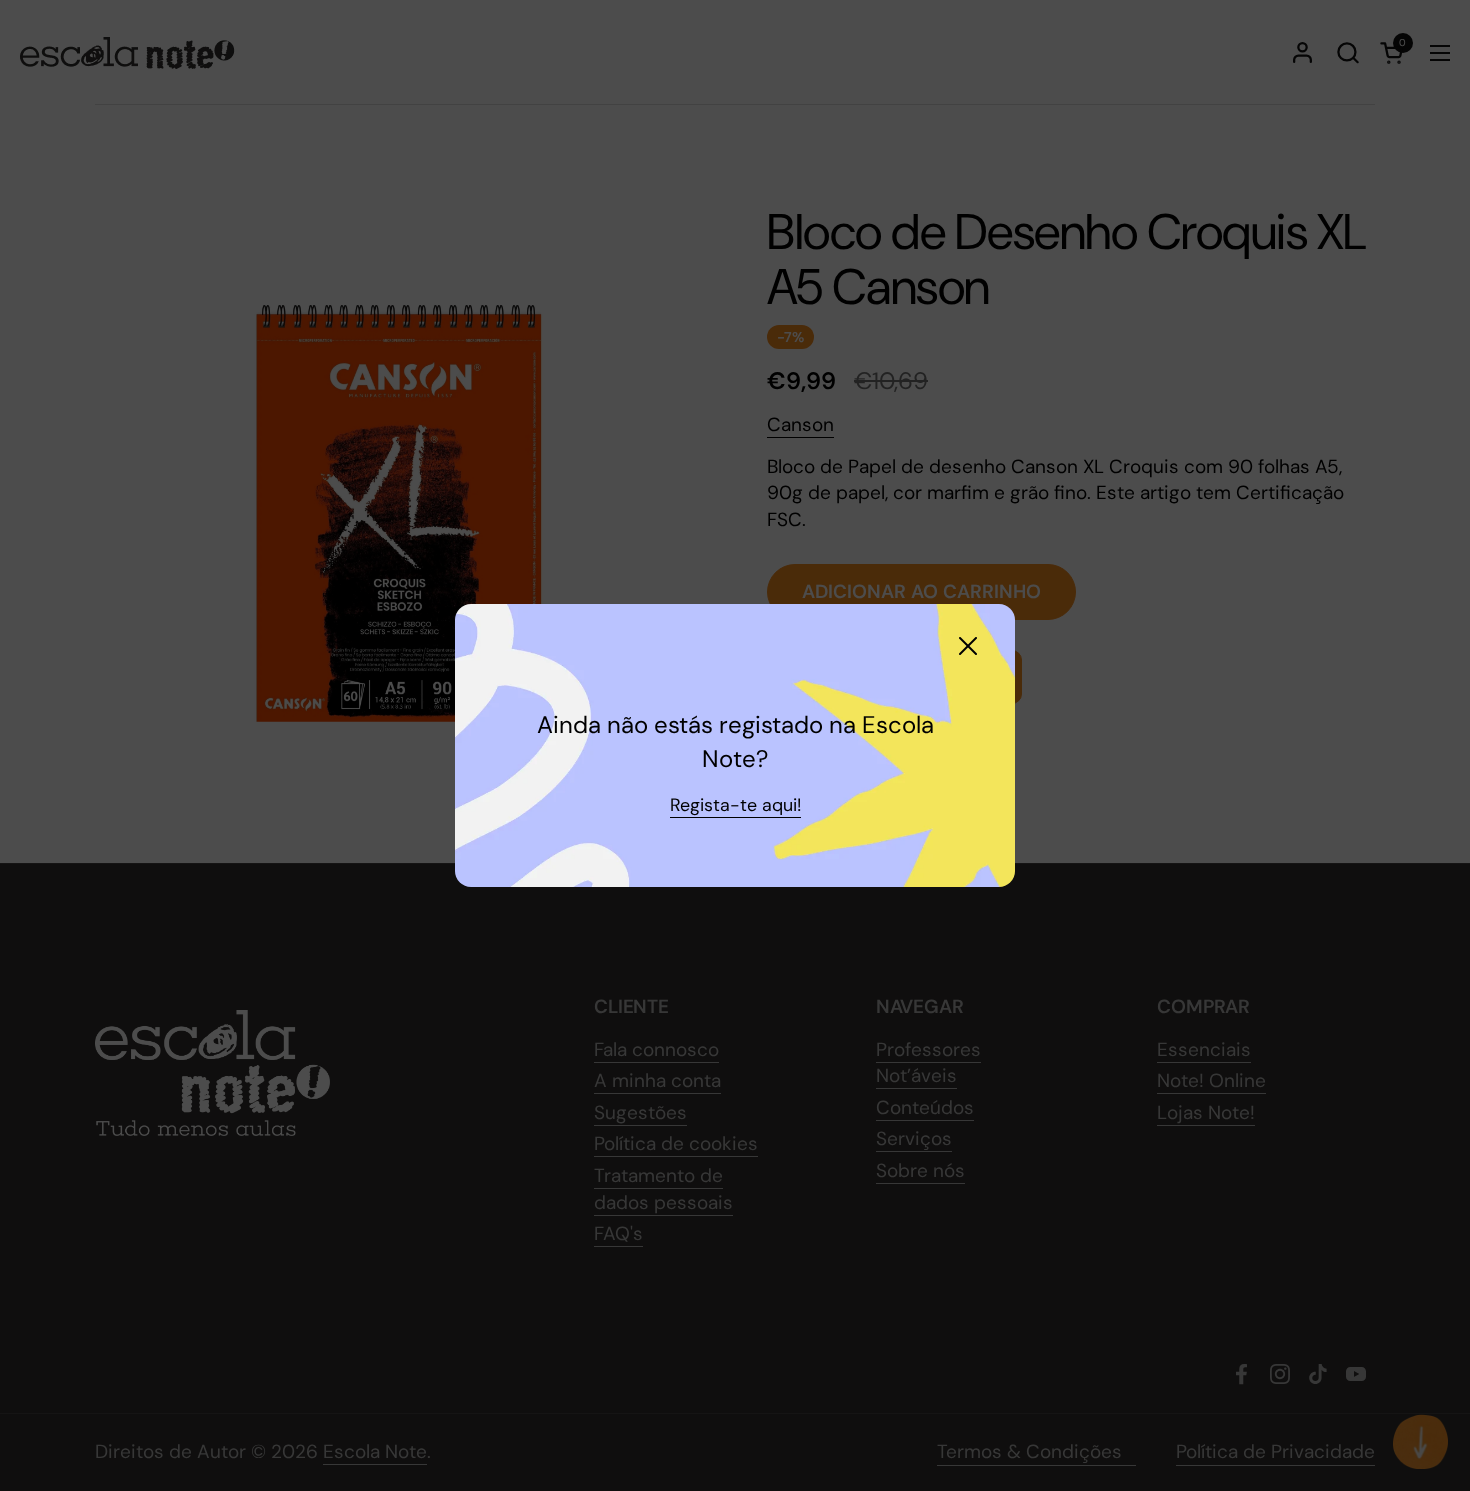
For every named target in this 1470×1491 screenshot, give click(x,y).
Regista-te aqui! (735, 805)
